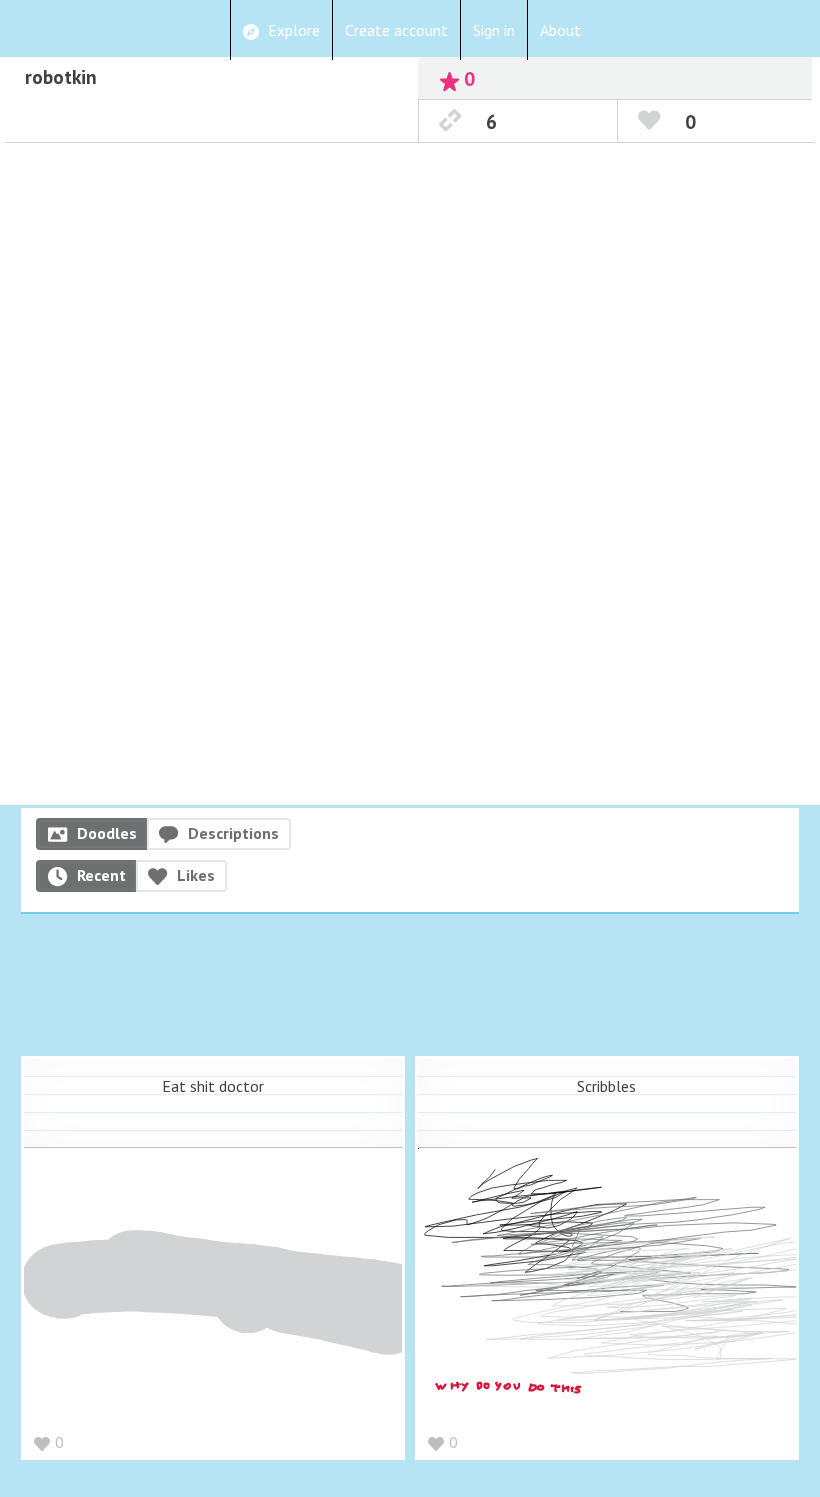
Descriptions (233, 833)
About (560, 30)
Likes (196, 875)
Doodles (107, 833)
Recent (101, 875)
